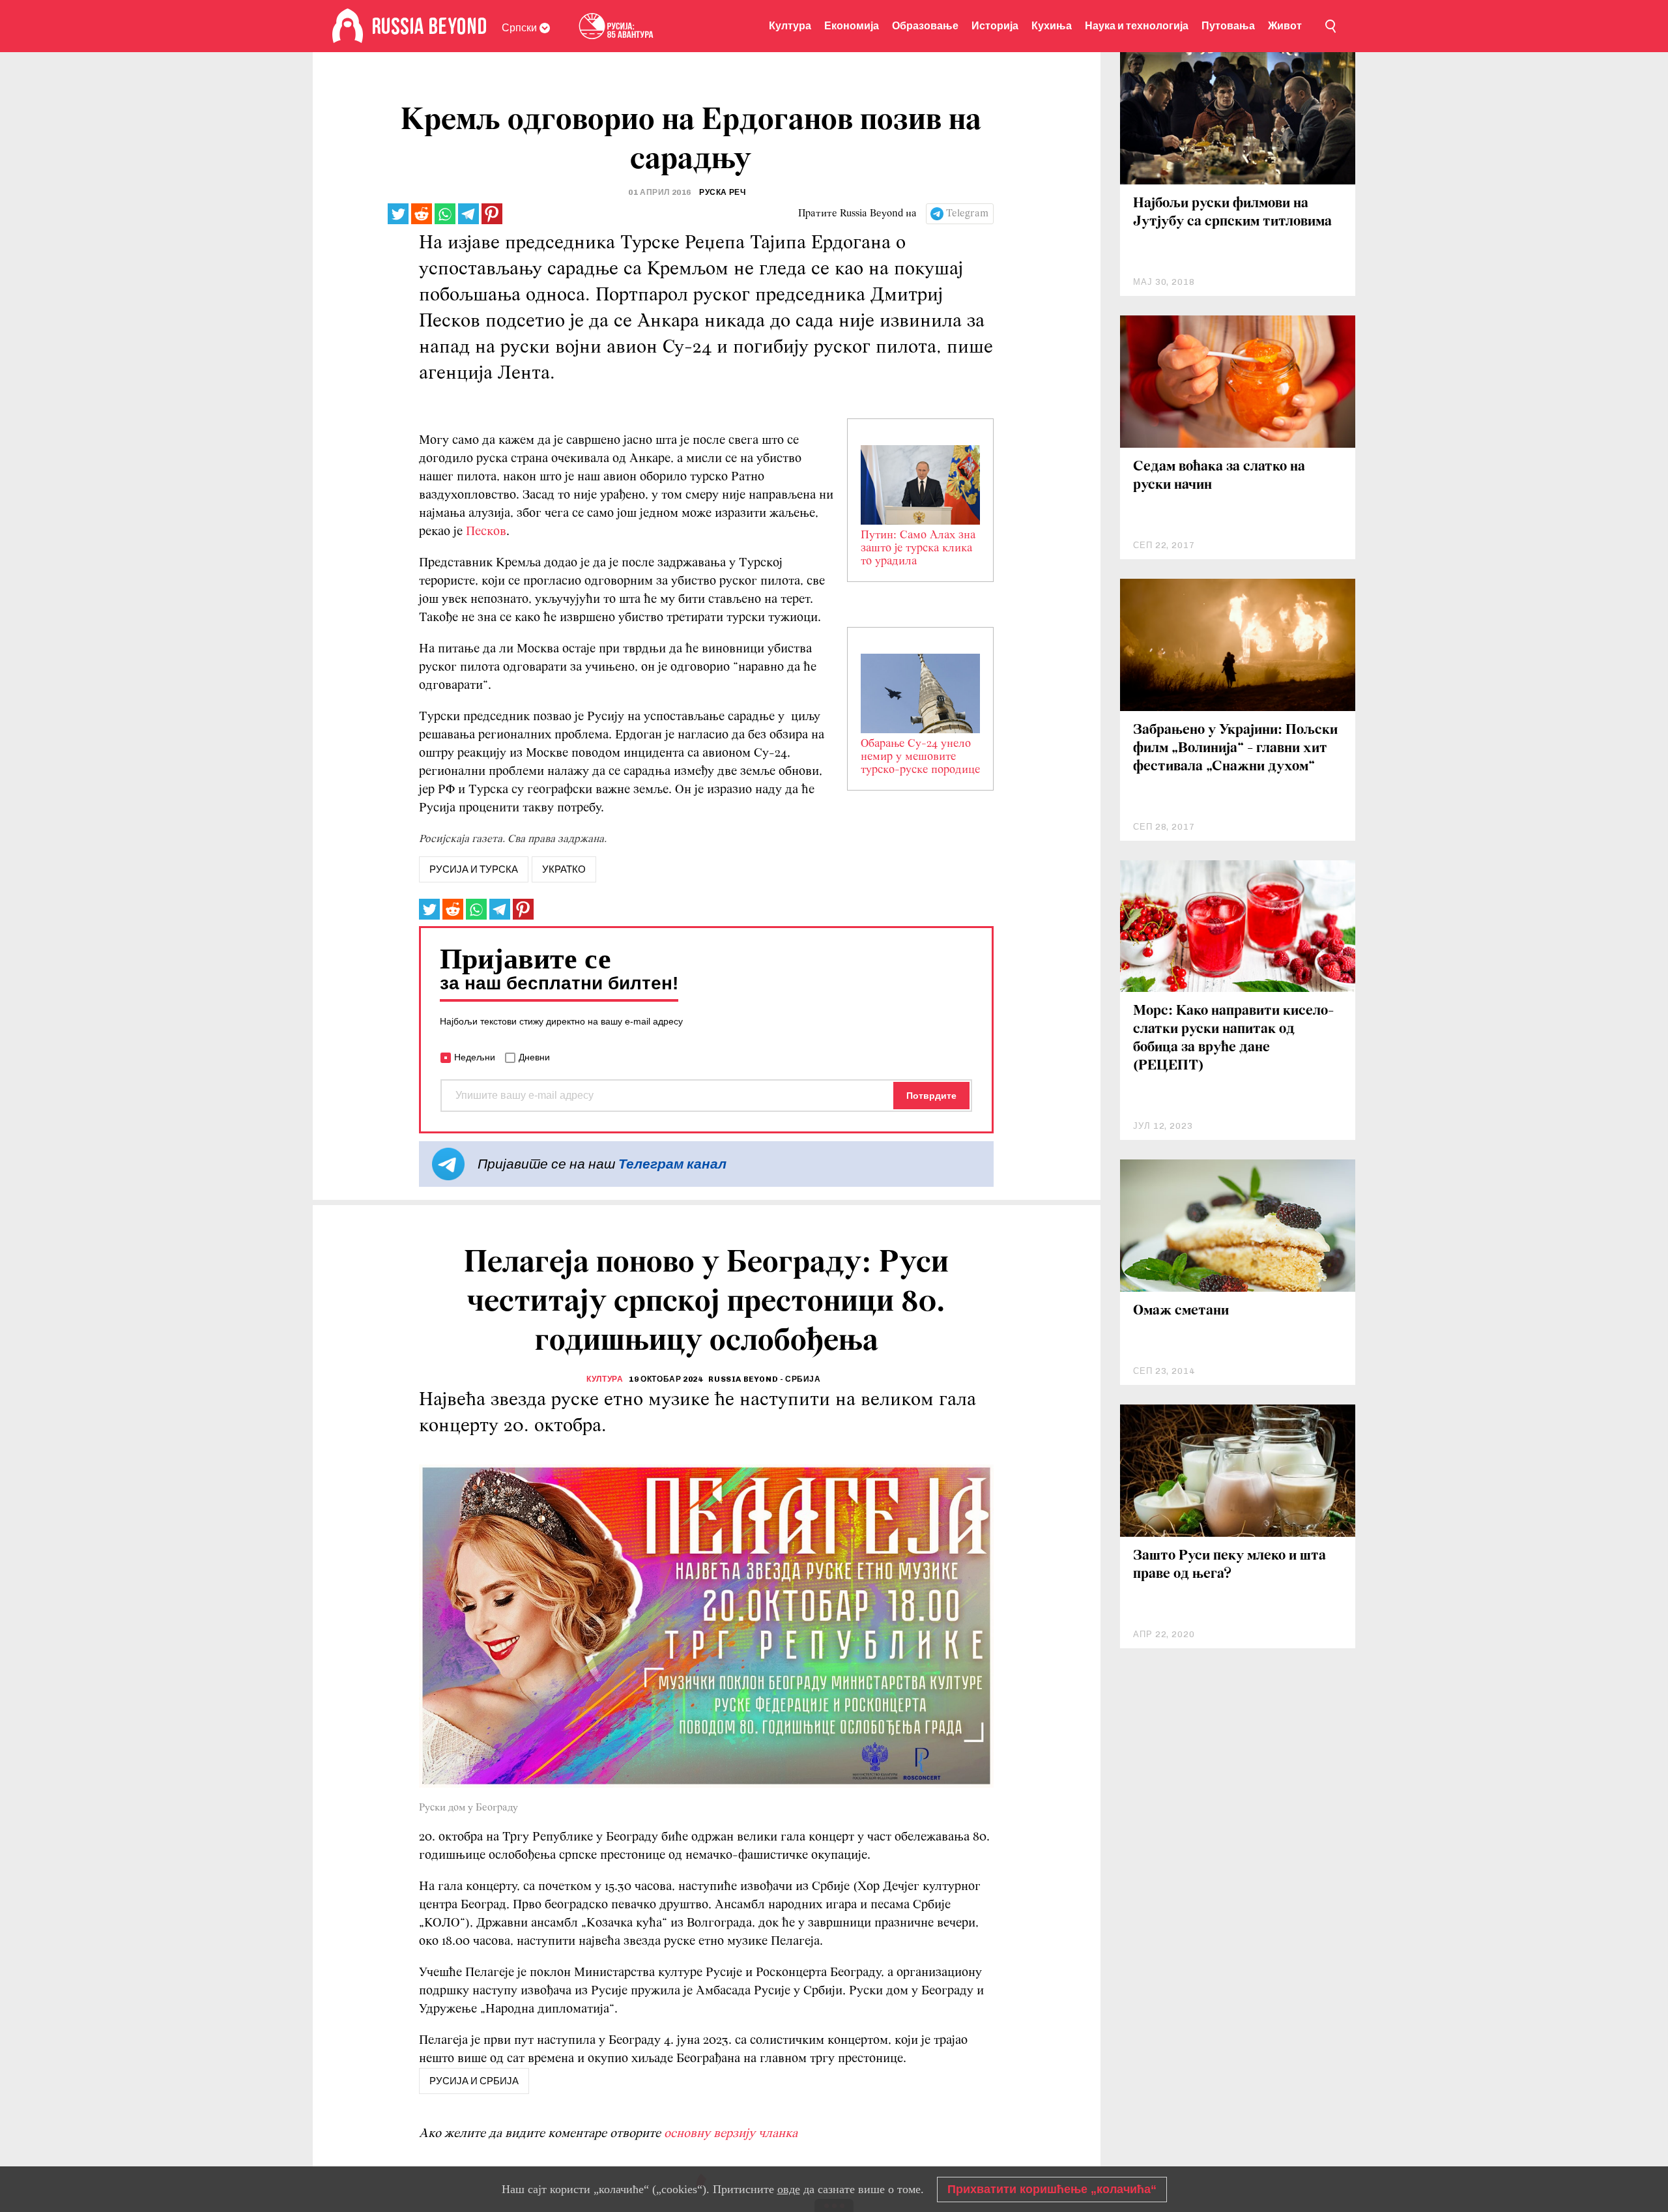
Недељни (475, 1057)
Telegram (967, 214)
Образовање (925, 26)
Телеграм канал (672, 1164)
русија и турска (474, 869)
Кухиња (1052, 26)
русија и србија (474, 2081)
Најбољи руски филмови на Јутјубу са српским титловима (1232, 213)
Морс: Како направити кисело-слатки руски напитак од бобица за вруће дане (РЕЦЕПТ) (1233, 1039)
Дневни (534, 1057)
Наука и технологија (1137, 26)
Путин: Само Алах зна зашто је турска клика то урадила (918, 549)
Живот (1285, 26)
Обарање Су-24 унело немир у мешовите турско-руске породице (920, 757)
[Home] (348, 26)
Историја (995, 26)
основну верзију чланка (731, 2134)
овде (789, 2189)
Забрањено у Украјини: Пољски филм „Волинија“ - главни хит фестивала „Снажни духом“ (1235, 749)
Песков (486, 532)
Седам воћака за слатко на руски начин (1219, 476)
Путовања (1228, 26)
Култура (790, 26)
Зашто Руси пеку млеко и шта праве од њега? (1229, 1565)
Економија (852, 26)
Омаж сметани (1181, 1311)
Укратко (564, 869)
